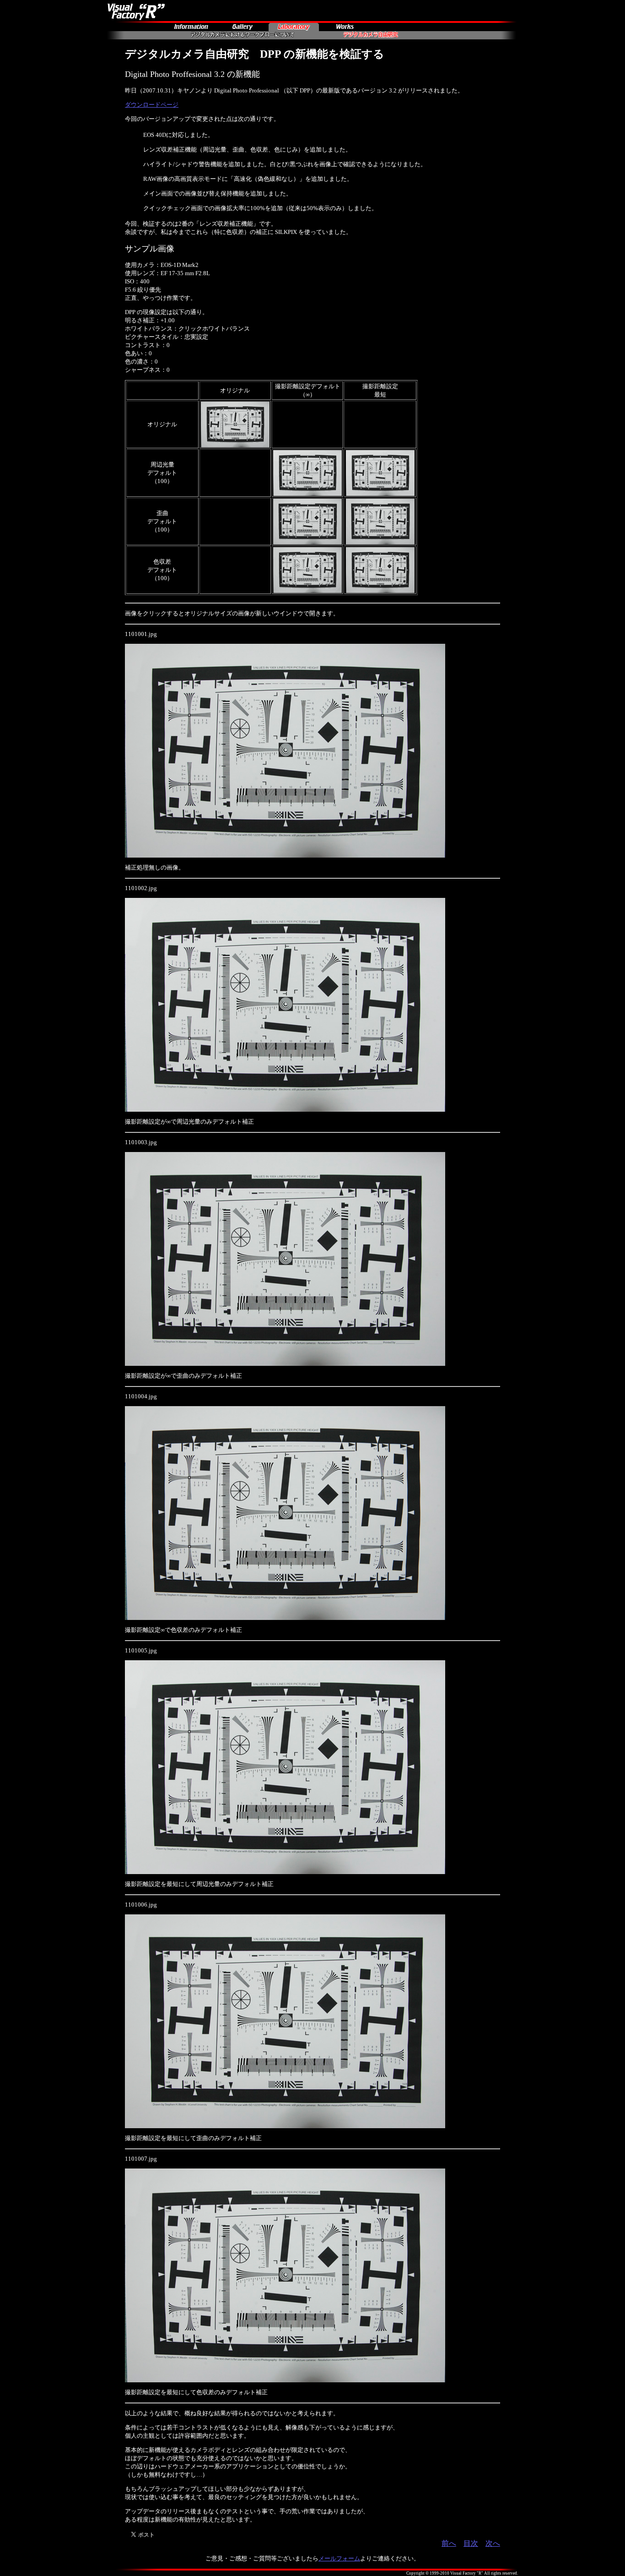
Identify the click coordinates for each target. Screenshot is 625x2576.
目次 (471, 2543)
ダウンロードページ (152, 105)
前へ (449, 2543)
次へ (493, 2543)
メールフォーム (339, 2558)
